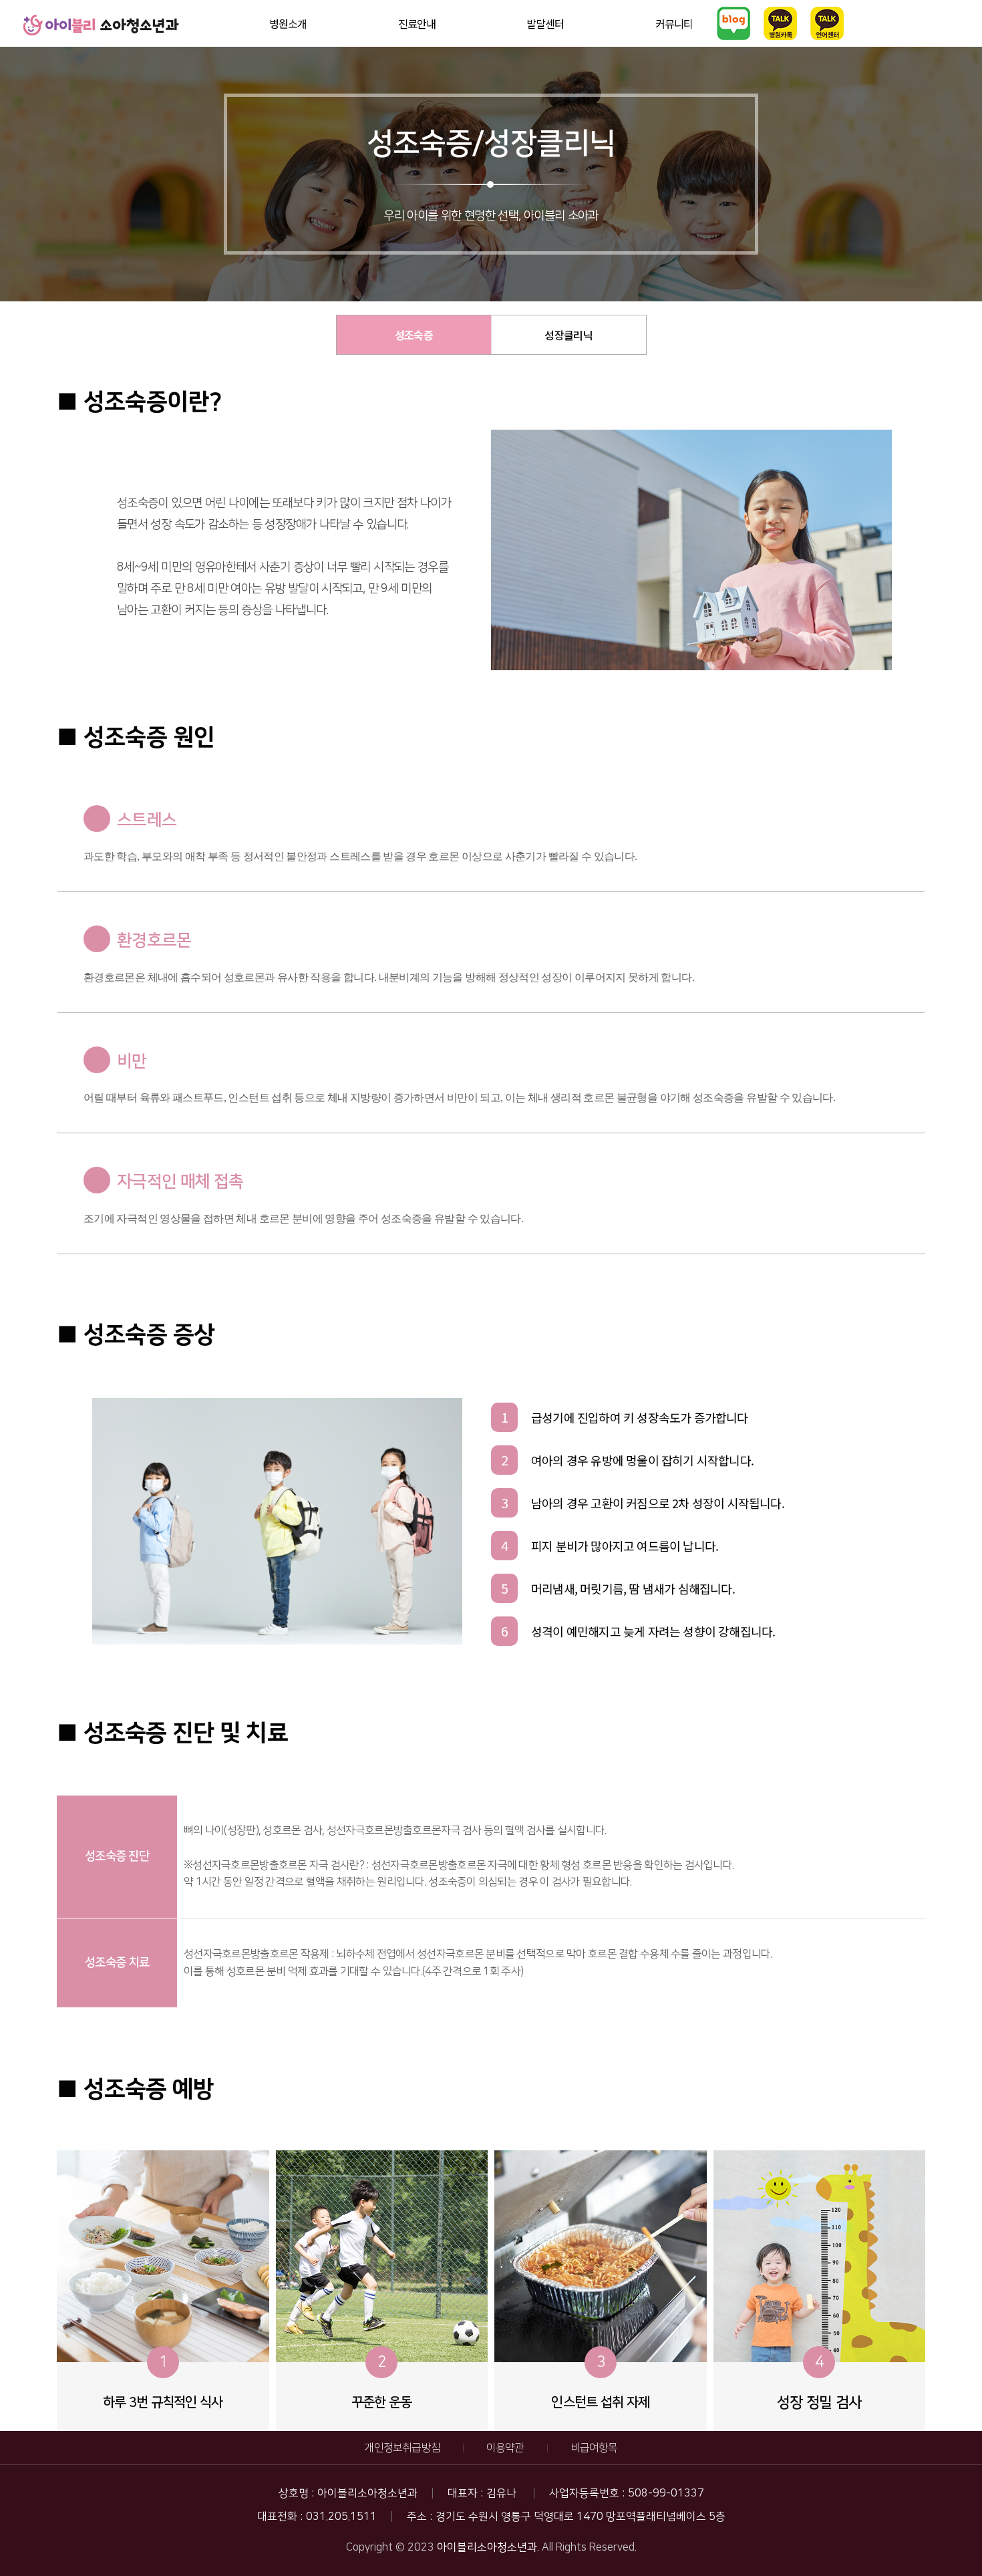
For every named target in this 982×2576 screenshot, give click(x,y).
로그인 (960, 10)
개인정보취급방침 (402, 2448)
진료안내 (417, 23)
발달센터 (545, 23)
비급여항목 (594, 2448)
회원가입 (963, 16)
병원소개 (288, 23)
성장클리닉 (568, 335)
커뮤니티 (674, 23)
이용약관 (505, 2448)
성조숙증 (414, 335)
